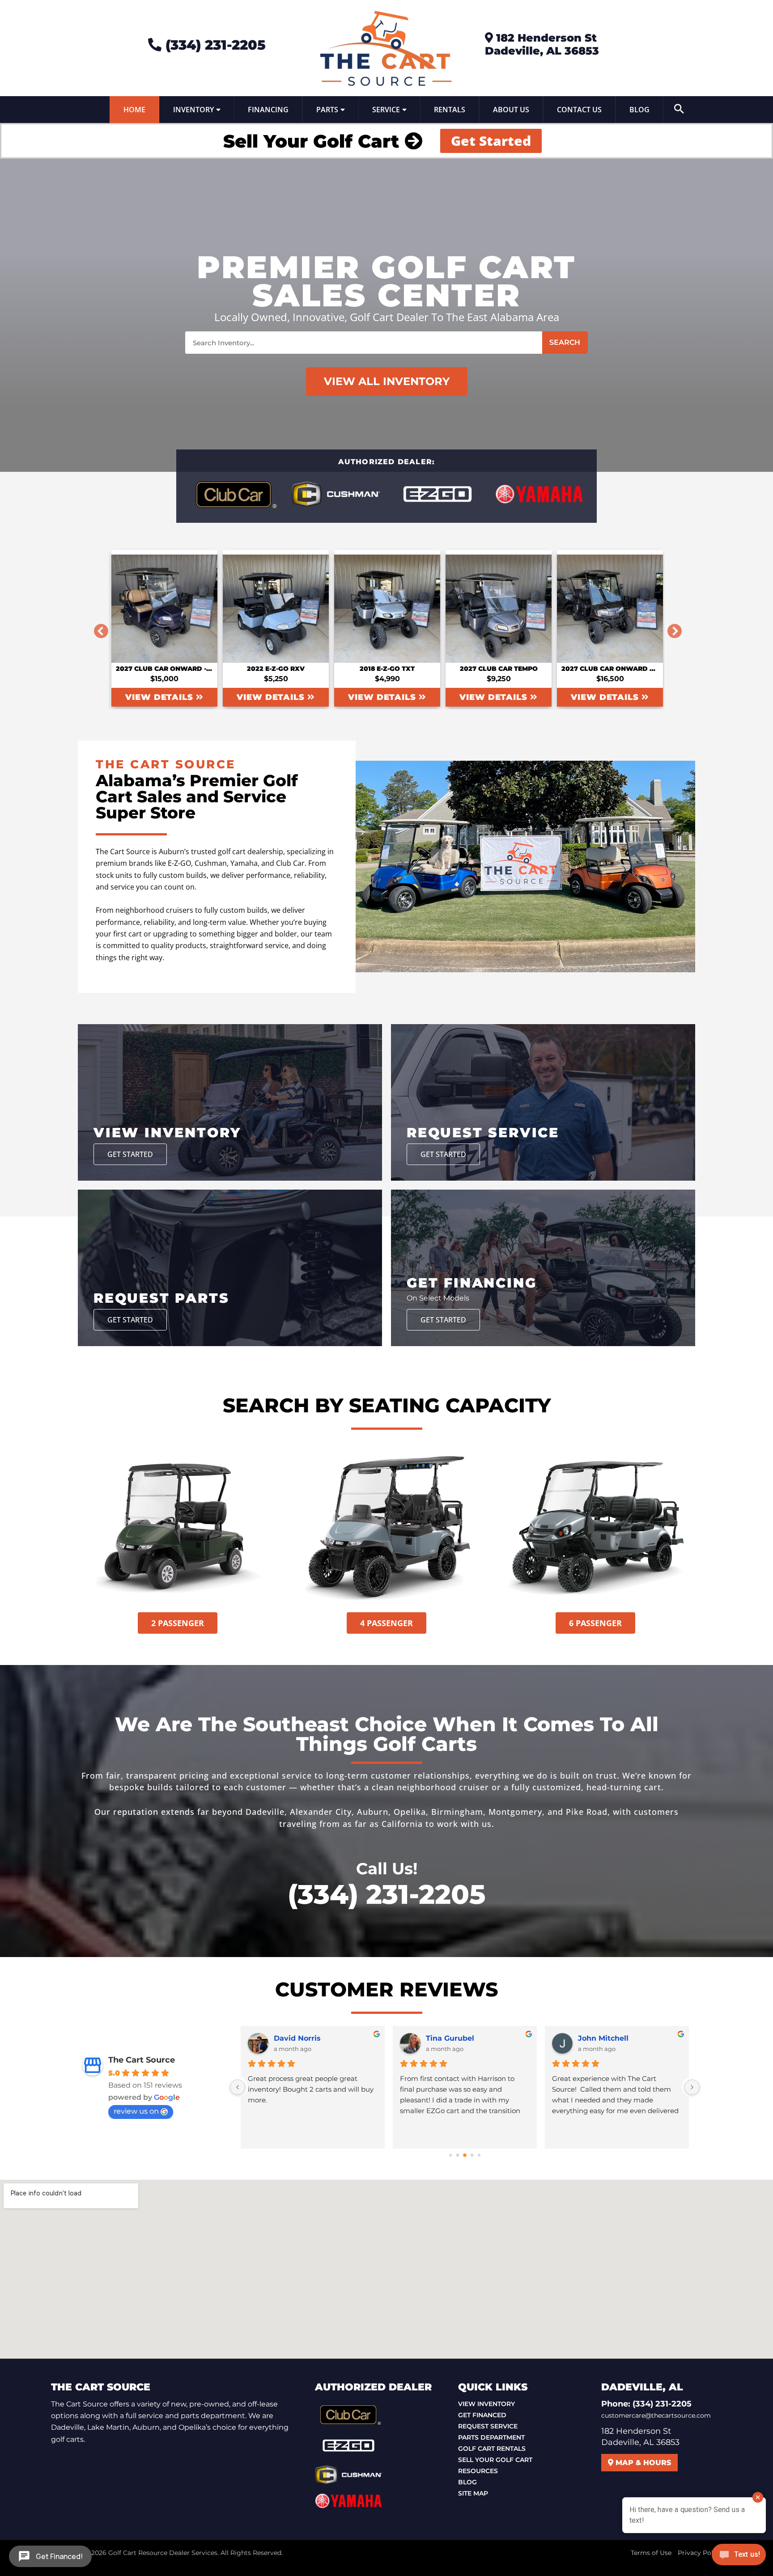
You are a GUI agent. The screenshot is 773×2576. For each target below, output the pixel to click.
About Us (511, 110)
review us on (136, 2111)
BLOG (467, 2482)
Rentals (450, 110)
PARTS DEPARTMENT (491, 2437)
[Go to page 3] (450, 2155)
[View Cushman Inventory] (336, 494)
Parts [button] (327, 110)
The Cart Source (142, 2060)
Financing (268, 110)
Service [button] (386, 110)
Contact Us (579, 110)
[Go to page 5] (465, 2155)
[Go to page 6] (472, 2155)
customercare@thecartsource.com (656, 2415)
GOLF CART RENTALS (492, 2449)
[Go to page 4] (458, 2155)
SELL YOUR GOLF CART (495, 2460)
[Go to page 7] (479, 2155)
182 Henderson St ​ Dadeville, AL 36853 (542, 44)
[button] (679, 110)
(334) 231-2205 (214, 45)
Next (671, 628)
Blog (639, 110)
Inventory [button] (193, 110)
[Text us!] (739, 2557)
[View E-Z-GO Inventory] (437, 494)
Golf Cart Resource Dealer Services (163, 2553)
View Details (161, 697)
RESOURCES (478, 2471)
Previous (98, 628)
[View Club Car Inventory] (234, 494)
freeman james (454, 2038)
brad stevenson (607, 2038)
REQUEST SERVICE (488, 2426)
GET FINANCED (482, 2415)
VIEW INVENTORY (486, 2404)
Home (134, 110)
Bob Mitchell (297, 2038)
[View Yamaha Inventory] (539, 494)
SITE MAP (473, 2493)
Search (565, 342)
